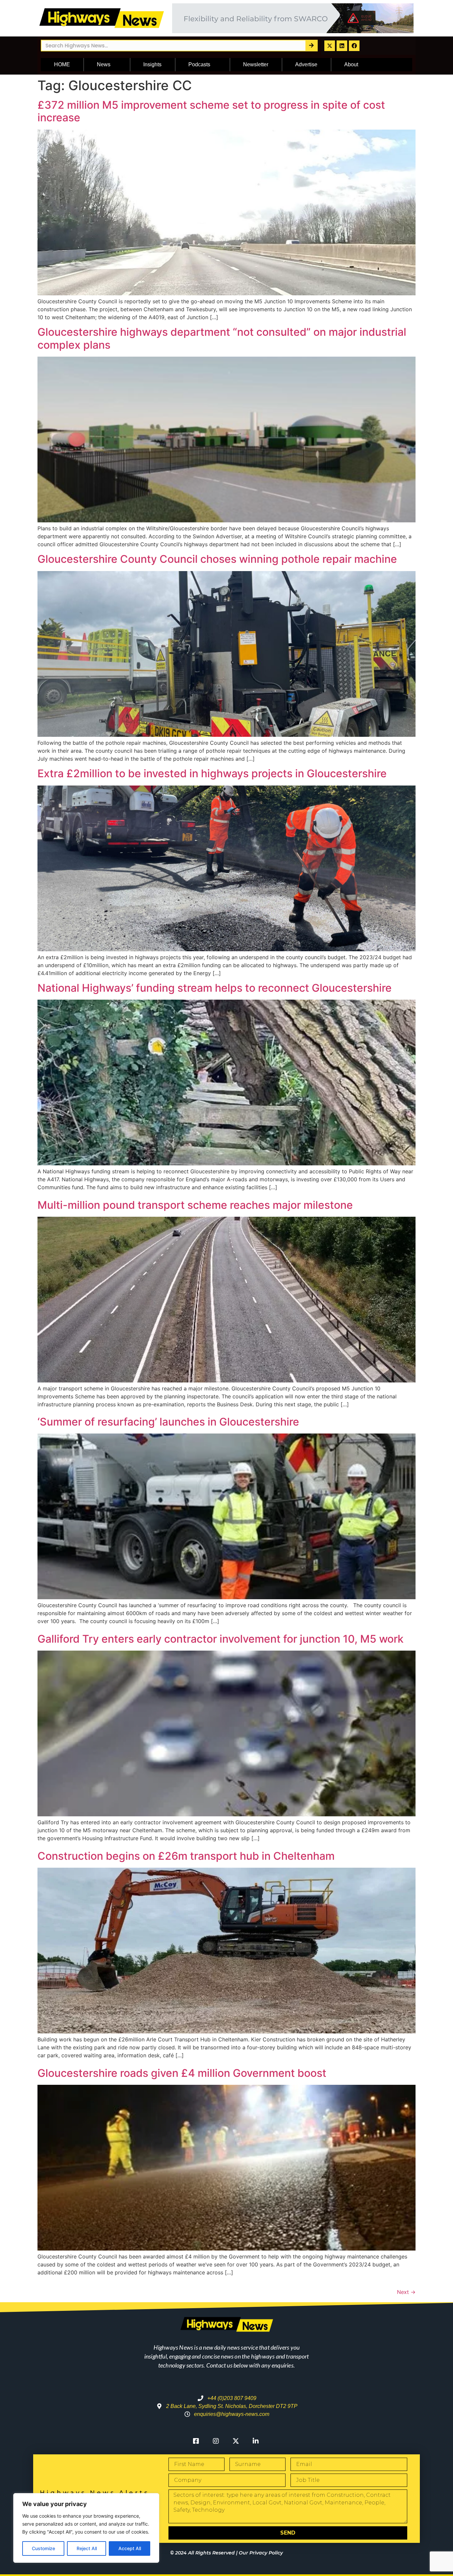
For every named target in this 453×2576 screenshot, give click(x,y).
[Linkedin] (342, 46)
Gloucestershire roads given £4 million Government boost (182, 2073)
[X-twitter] (330, 46)
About (351, 64)
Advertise (306, 64)
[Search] (311, 46)
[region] (86, 2528)
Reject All (87, 2548)
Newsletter (256, 64)
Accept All (130, 2548)
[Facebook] (354, 46)
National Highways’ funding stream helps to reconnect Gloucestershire (215, 988)
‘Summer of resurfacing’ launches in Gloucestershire (168, 1422)
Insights (152, 64)
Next (406, 2292)
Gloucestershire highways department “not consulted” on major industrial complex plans (222, 338)
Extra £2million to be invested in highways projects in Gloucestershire (212, 773)
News (104, 64)
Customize (43, 2548)
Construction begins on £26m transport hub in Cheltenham (186, 1856)
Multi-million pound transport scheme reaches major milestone (195, 1205)
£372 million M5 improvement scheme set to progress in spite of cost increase (211, 111)
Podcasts (199, 64)
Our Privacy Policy (261, 2553)
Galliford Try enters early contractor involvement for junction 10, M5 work (221, 1639)
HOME (62, 64)
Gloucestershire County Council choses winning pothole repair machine (217, 559)
